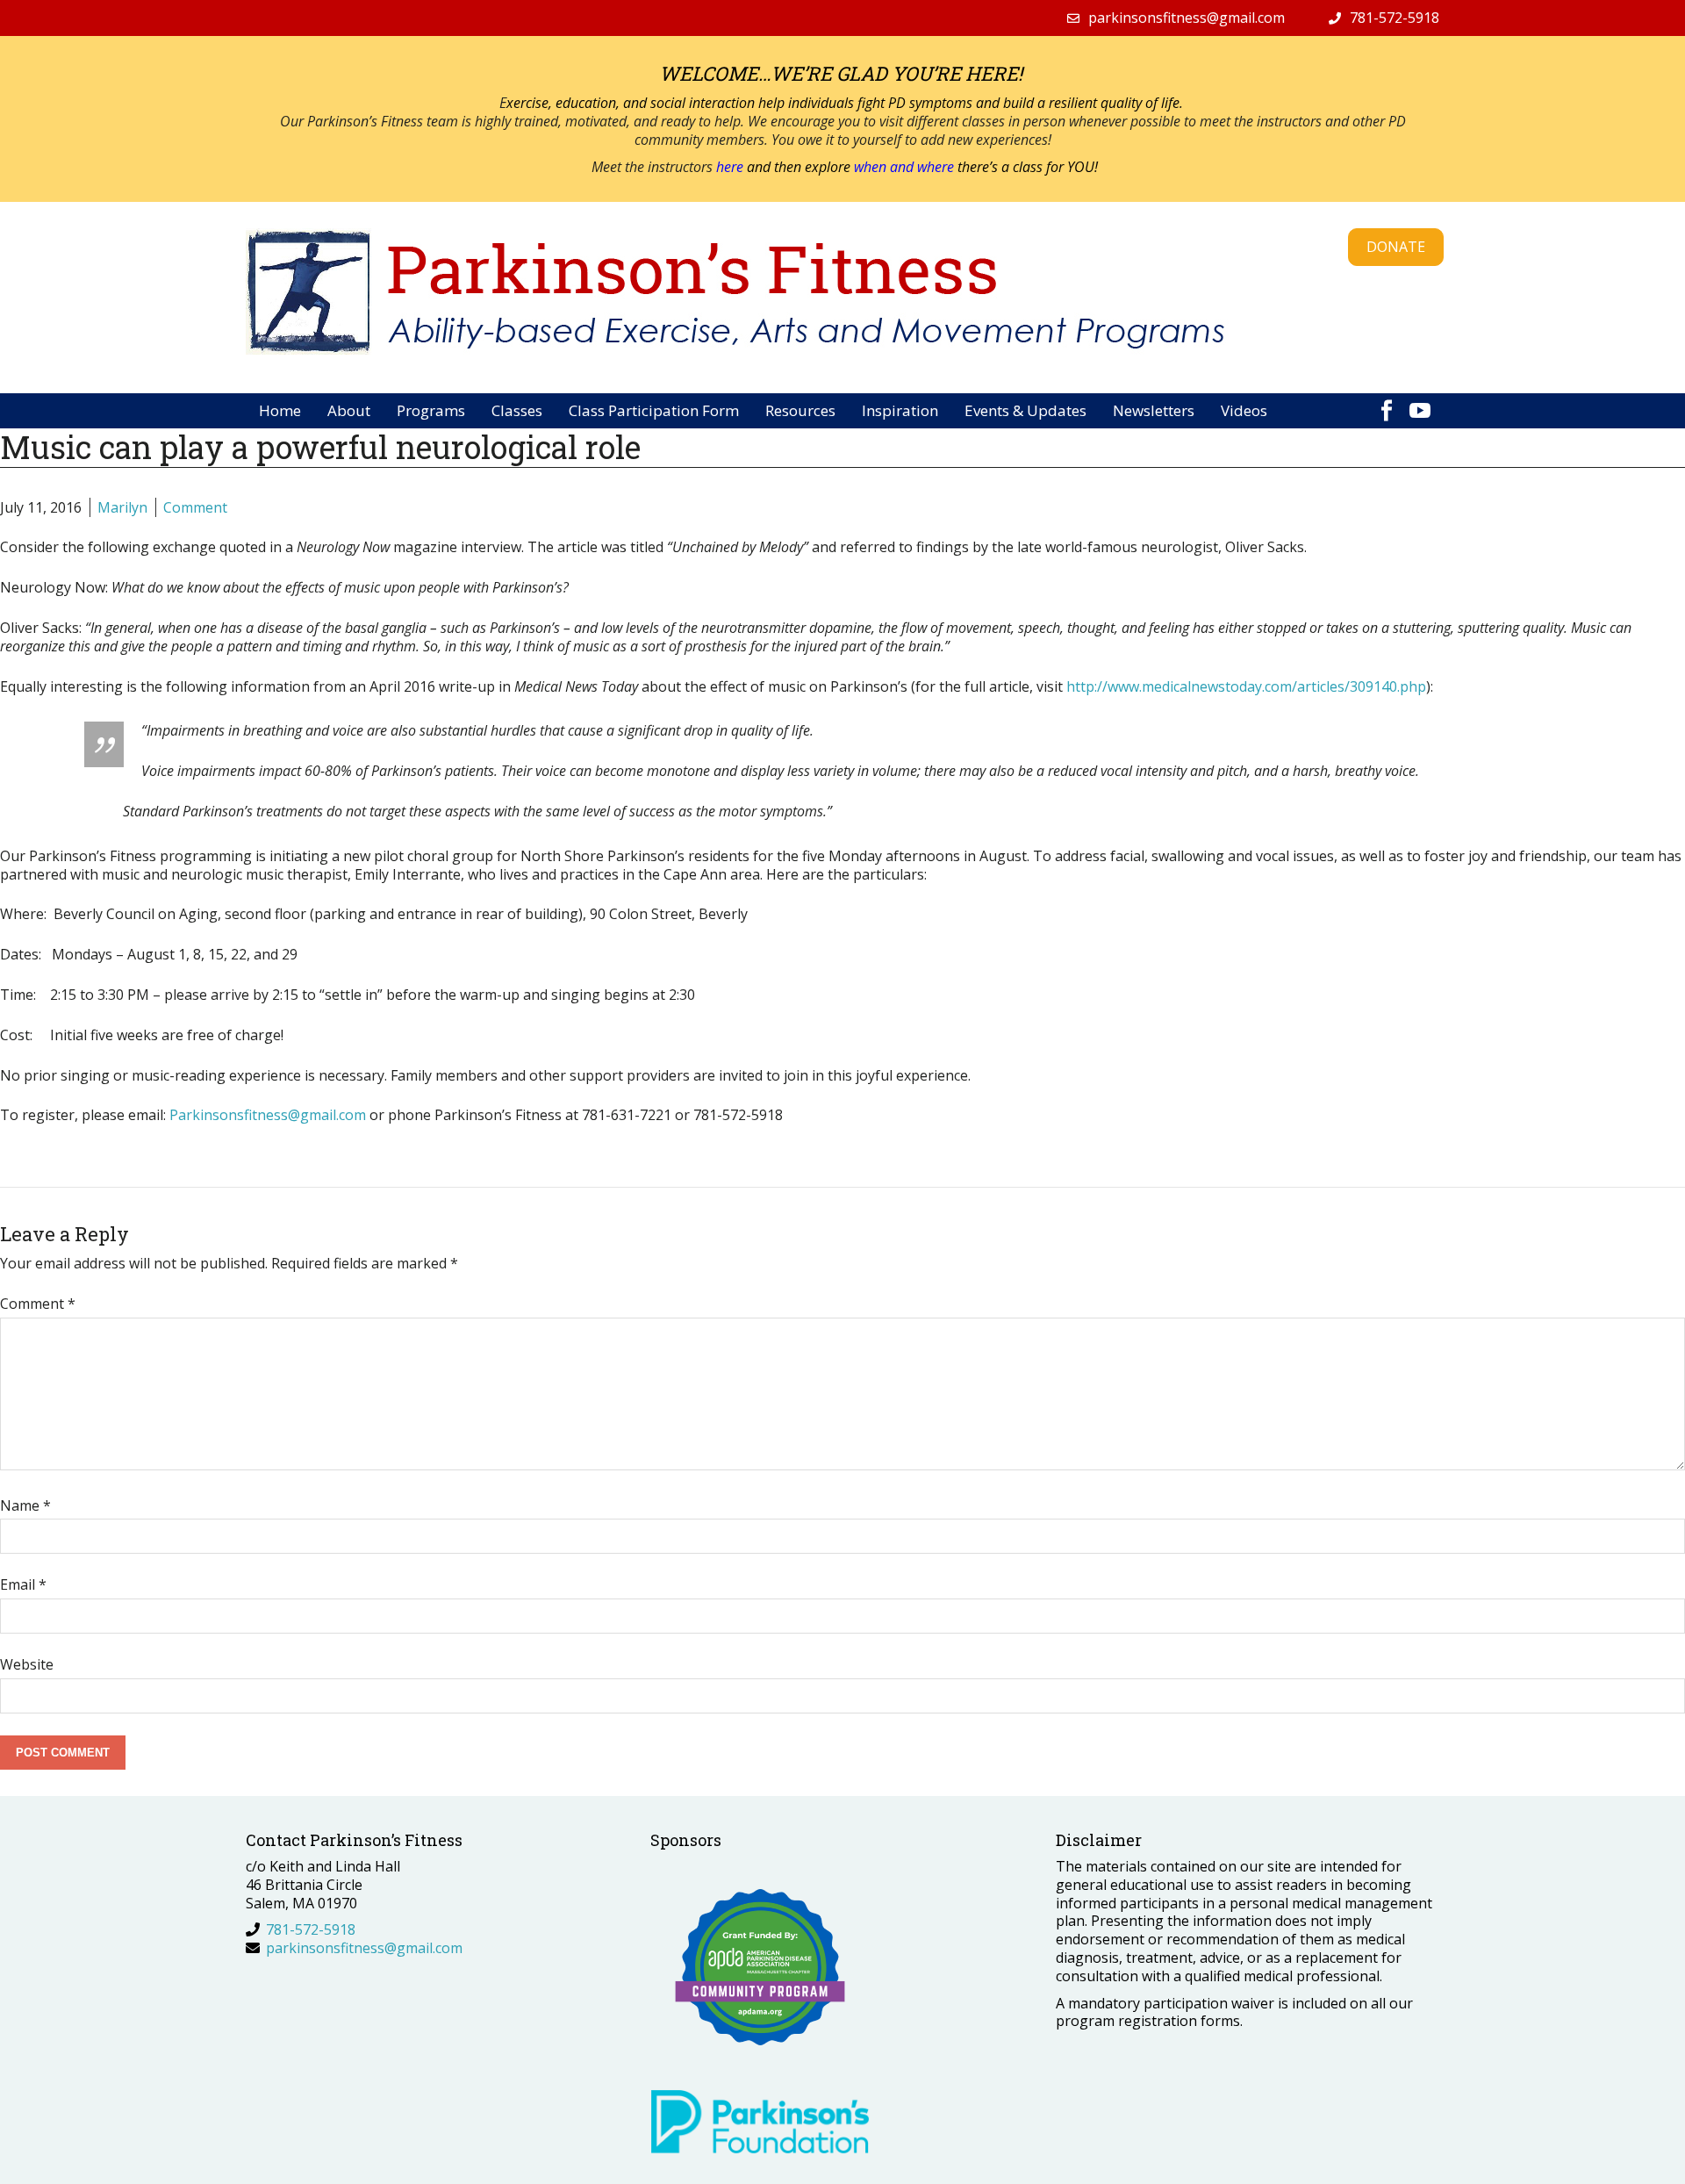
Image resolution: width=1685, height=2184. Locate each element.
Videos (1244, 410)
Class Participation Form (654, 410)
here (731, 167)
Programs (431, 410)
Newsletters (1154, 410)
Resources (800, 410)
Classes (517, 410)
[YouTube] (1420, 402)
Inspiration (900, 410)
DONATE (1396, 247)
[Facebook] (1387, 402)
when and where (904, 167)
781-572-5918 (1395, 18)
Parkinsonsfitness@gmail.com (268, 1115)
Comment (195, 507)
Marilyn (122, 507)
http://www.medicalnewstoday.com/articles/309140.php (1246, 686)
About (349, 410)
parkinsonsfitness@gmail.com (1187, 18)
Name (25, 1505)
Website (27, 1664)
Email (23, 1584)
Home (280, 410)
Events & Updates (1025, 410)
